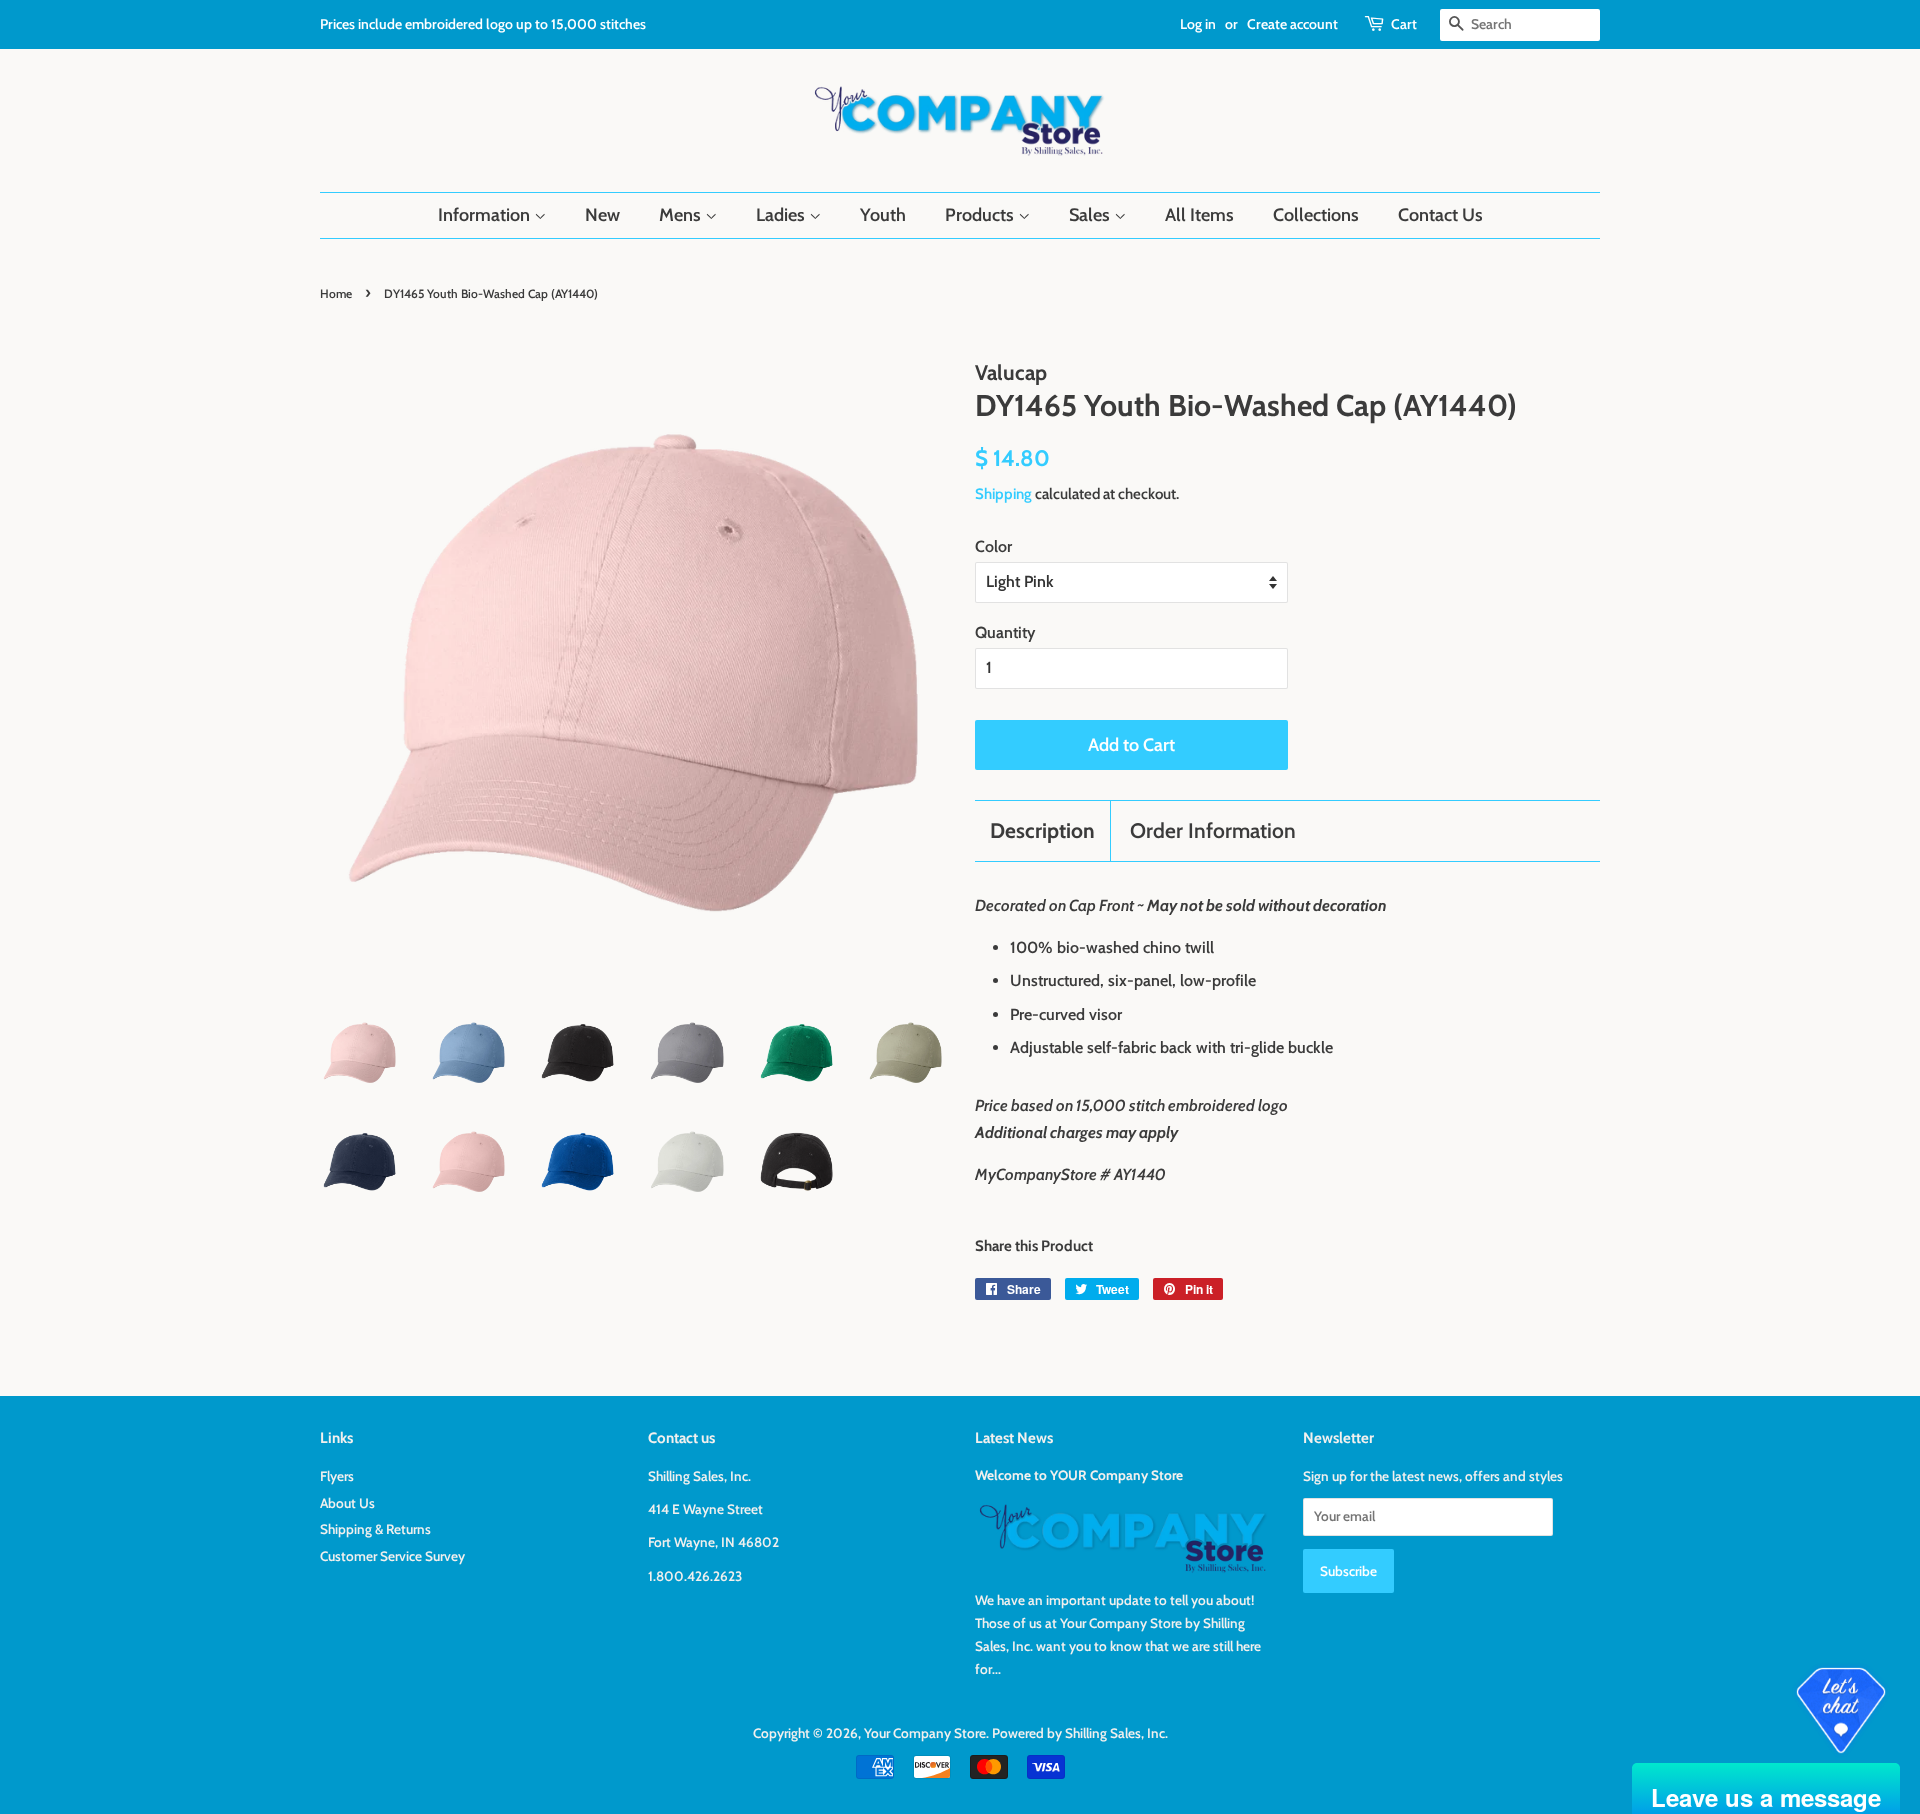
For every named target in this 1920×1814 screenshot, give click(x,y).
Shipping (1003, 494)
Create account (1292, 24)
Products (981, 215)
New (602, 215)
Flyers (337, 1476)
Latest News (1014, 1438)
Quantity (1005, 632)
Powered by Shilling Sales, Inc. (1080, 1733)
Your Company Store (925, 1733)
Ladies (782, 215)
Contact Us (1440, 215)
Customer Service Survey (392, 1556)
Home (336, 293)
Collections (1316, 215)
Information (486, 215)
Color (993, 546)
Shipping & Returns (375, 1529)
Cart (1404, 24)
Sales (1091, 215)
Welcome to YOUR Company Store (1079, 1475)
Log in (1198, 24)
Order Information (1213, 830)
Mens (682, 215)
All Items (1199, 215)
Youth (883, 215)
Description (1042, 830)
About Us (347, 1503)
